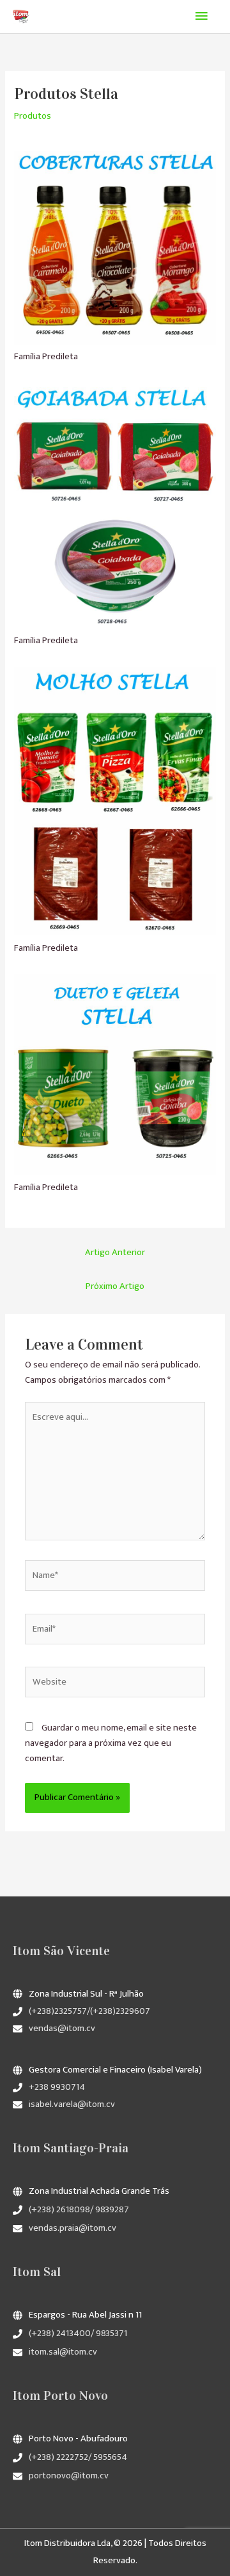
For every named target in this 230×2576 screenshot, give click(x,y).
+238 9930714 (57, 2087)
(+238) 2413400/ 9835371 (78, 2334)
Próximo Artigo (115, 1286)
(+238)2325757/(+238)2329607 (89, 2011)
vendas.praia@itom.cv (73, 2228)
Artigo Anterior (115, 1253)
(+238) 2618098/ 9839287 (79, 2210)
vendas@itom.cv (62, 2029)
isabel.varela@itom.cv (72, 2104)
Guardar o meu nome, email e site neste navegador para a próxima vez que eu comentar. (111, 1743)
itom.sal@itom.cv (63, 2352)
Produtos (33, 116)
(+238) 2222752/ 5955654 (78, 2457)
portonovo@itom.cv (69, 2476)
